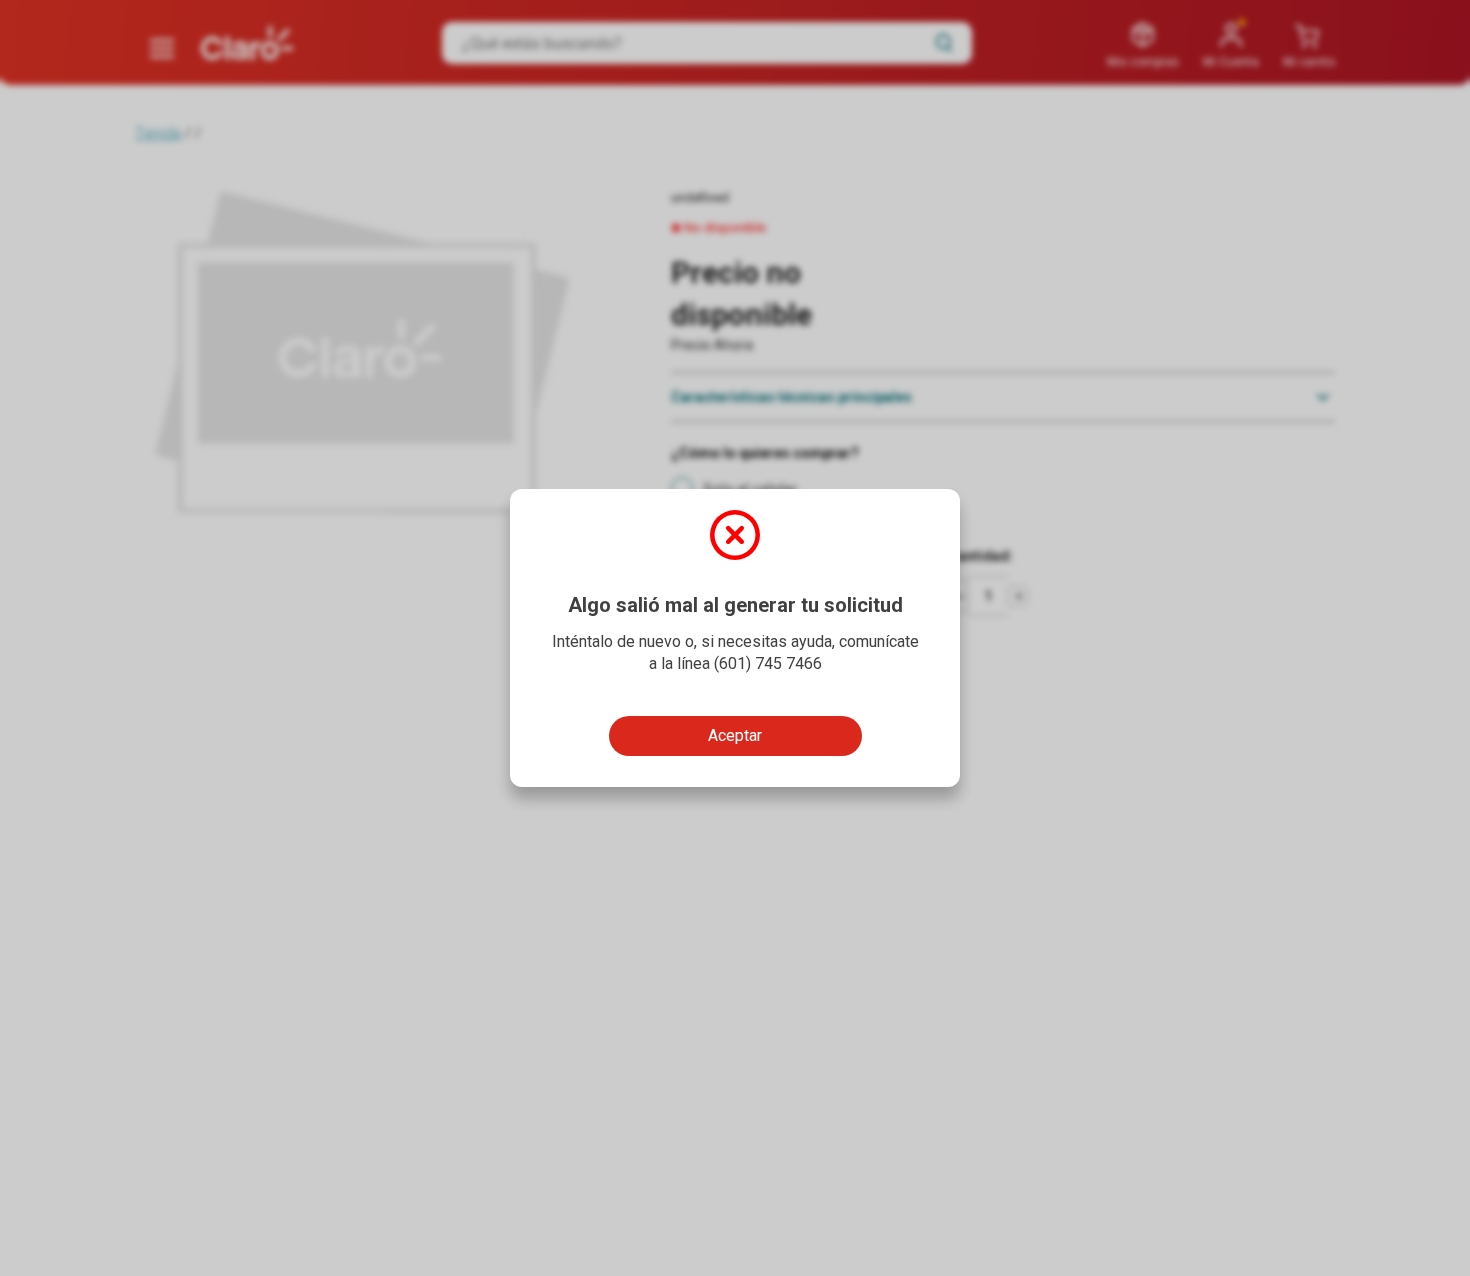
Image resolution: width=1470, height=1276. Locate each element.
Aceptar (735, 735)
